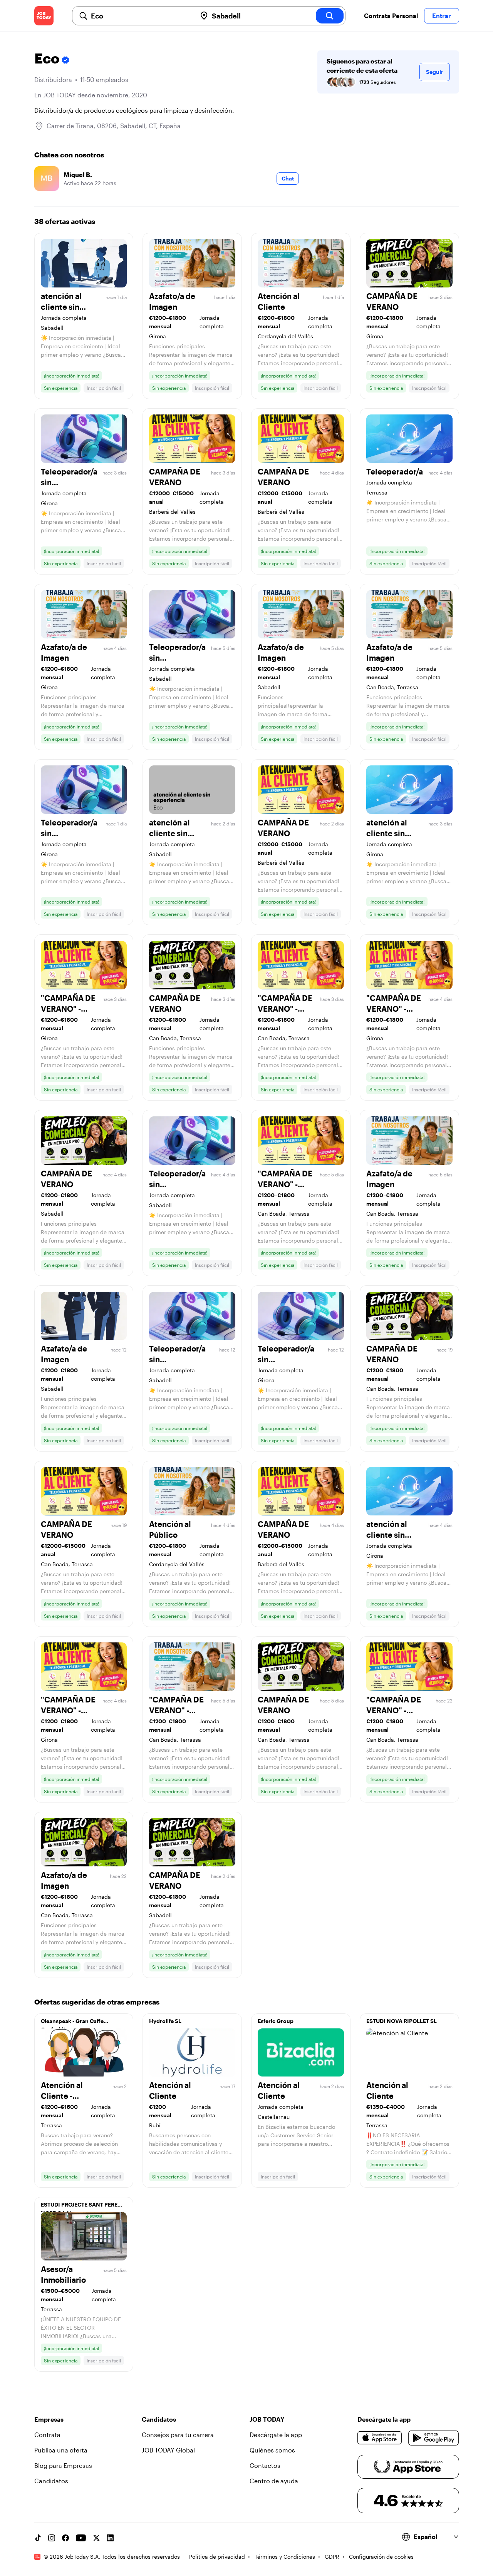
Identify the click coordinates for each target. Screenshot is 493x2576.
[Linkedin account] (110, 2538)
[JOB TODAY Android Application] (433, 2438)
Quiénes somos (272, 2450)
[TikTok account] (38, 2538)
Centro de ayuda (274, 2481)
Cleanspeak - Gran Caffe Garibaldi (72, 2023)
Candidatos (51, 2481)
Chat (288, 178)
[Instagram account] (52, 2538)
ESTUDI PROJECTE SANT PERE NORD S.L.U (79, 2207)
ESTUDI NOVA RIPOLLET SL (402, 2021)
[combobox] (141, 16)
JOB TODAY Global (168, 2450)
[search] (330, 16)
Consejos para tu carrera (178, 2435)
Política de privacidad (217, 2557)
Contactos (265, 2465)
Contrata (47, 2435)
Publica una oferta (61, 2450)
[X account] (96, 2538)
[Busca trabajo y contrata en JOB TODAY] (44, 16)
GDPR (332, 2557)
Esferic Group (276, 2021)
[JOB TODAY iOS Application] (380, 2438)
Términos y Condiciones (285, 2557)
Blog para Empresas (63, 2465)
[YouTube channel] (81, 2538)
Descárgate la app (276, 2435)
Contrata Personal (391, 16)
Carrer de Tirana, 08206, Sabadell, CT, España (114, 126)
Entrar (442, 16)
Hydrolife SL (165, 2021)
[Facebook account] (65, 2538)
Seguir (435, 72)
